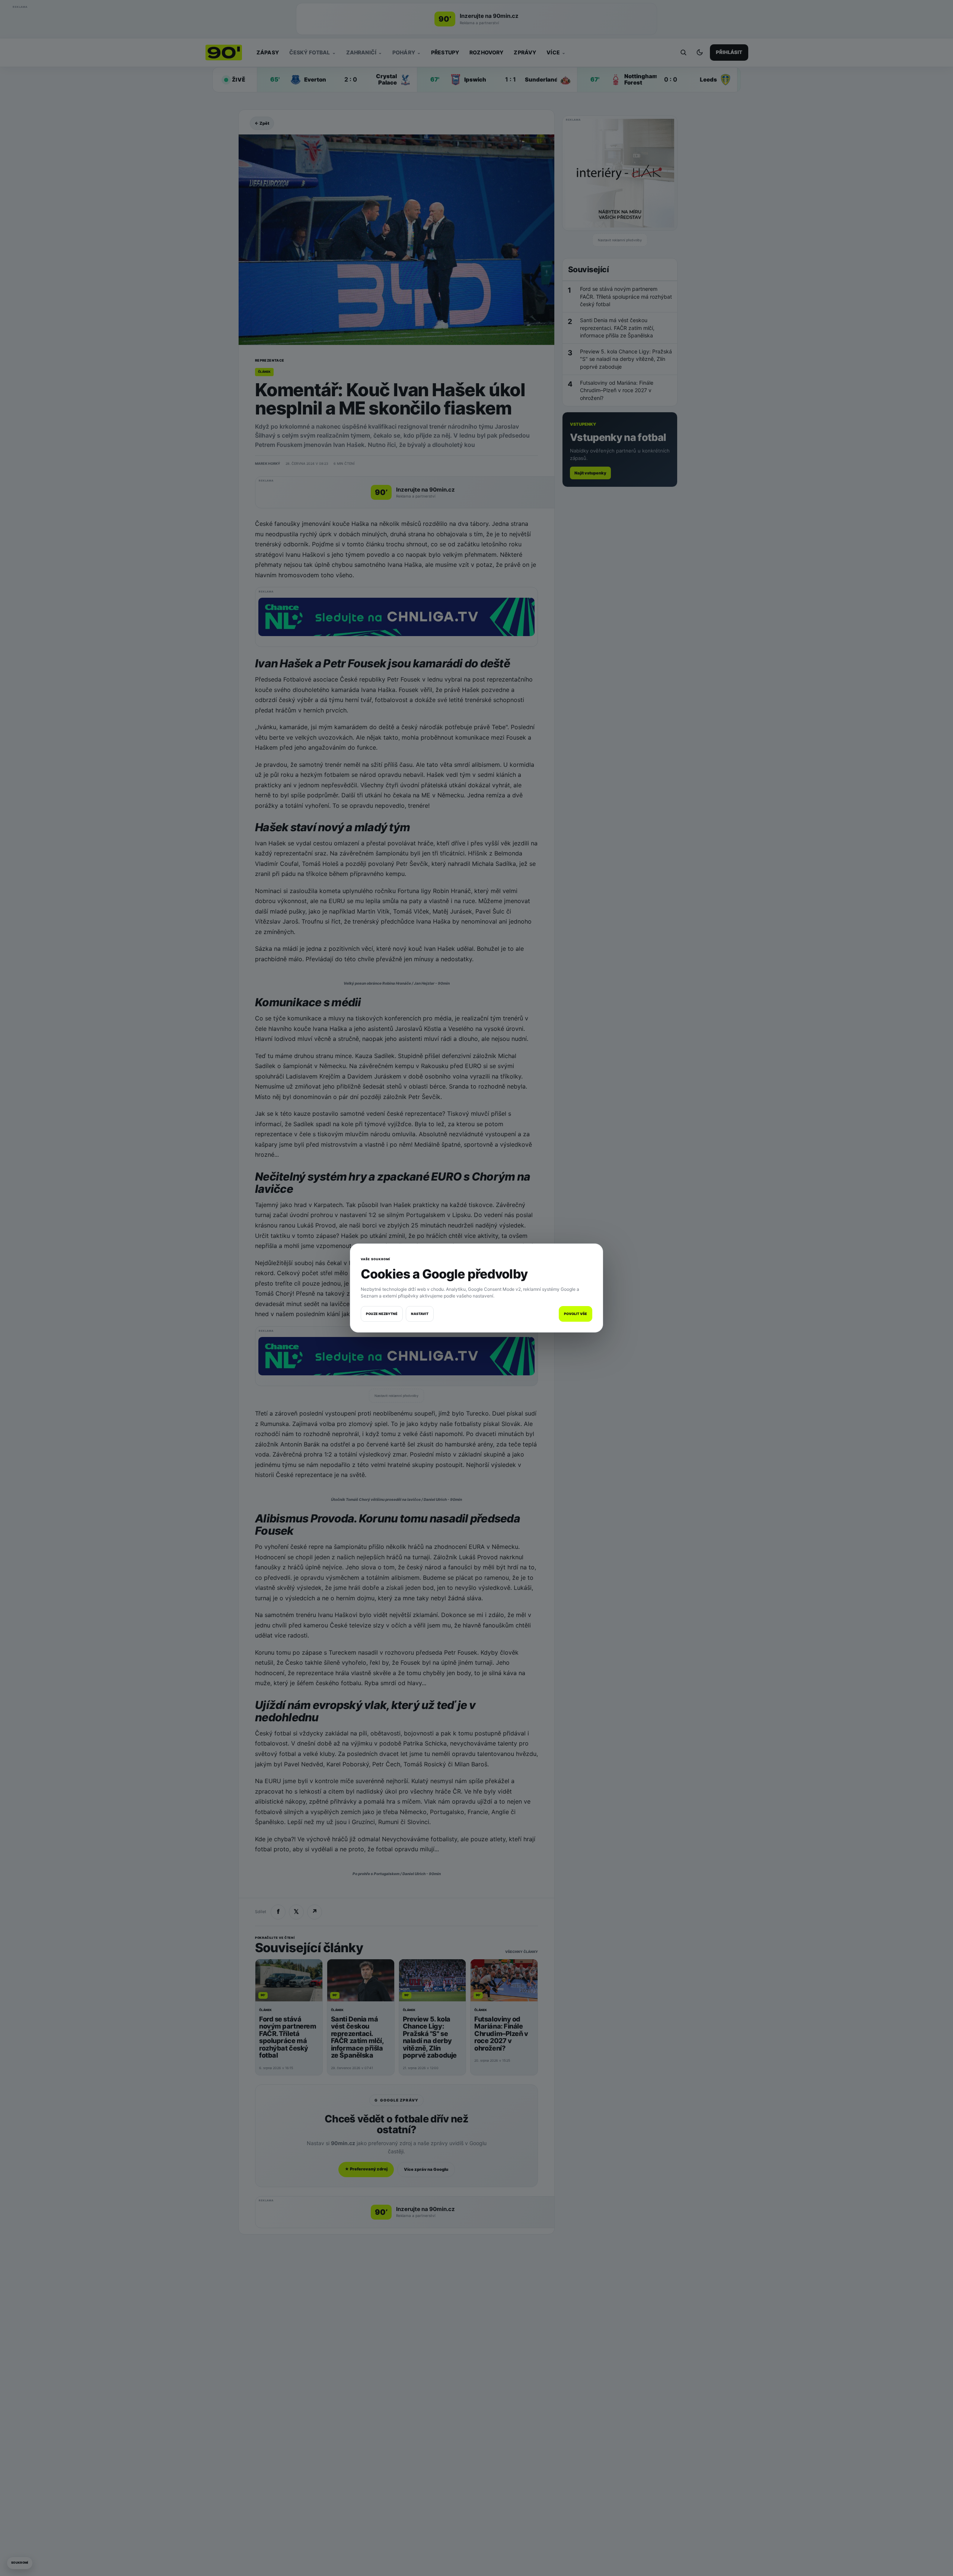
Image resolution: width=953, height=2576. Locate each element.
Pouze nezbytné (382, 1314)
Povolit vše (576, 1314)
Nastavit (420, 1314)
